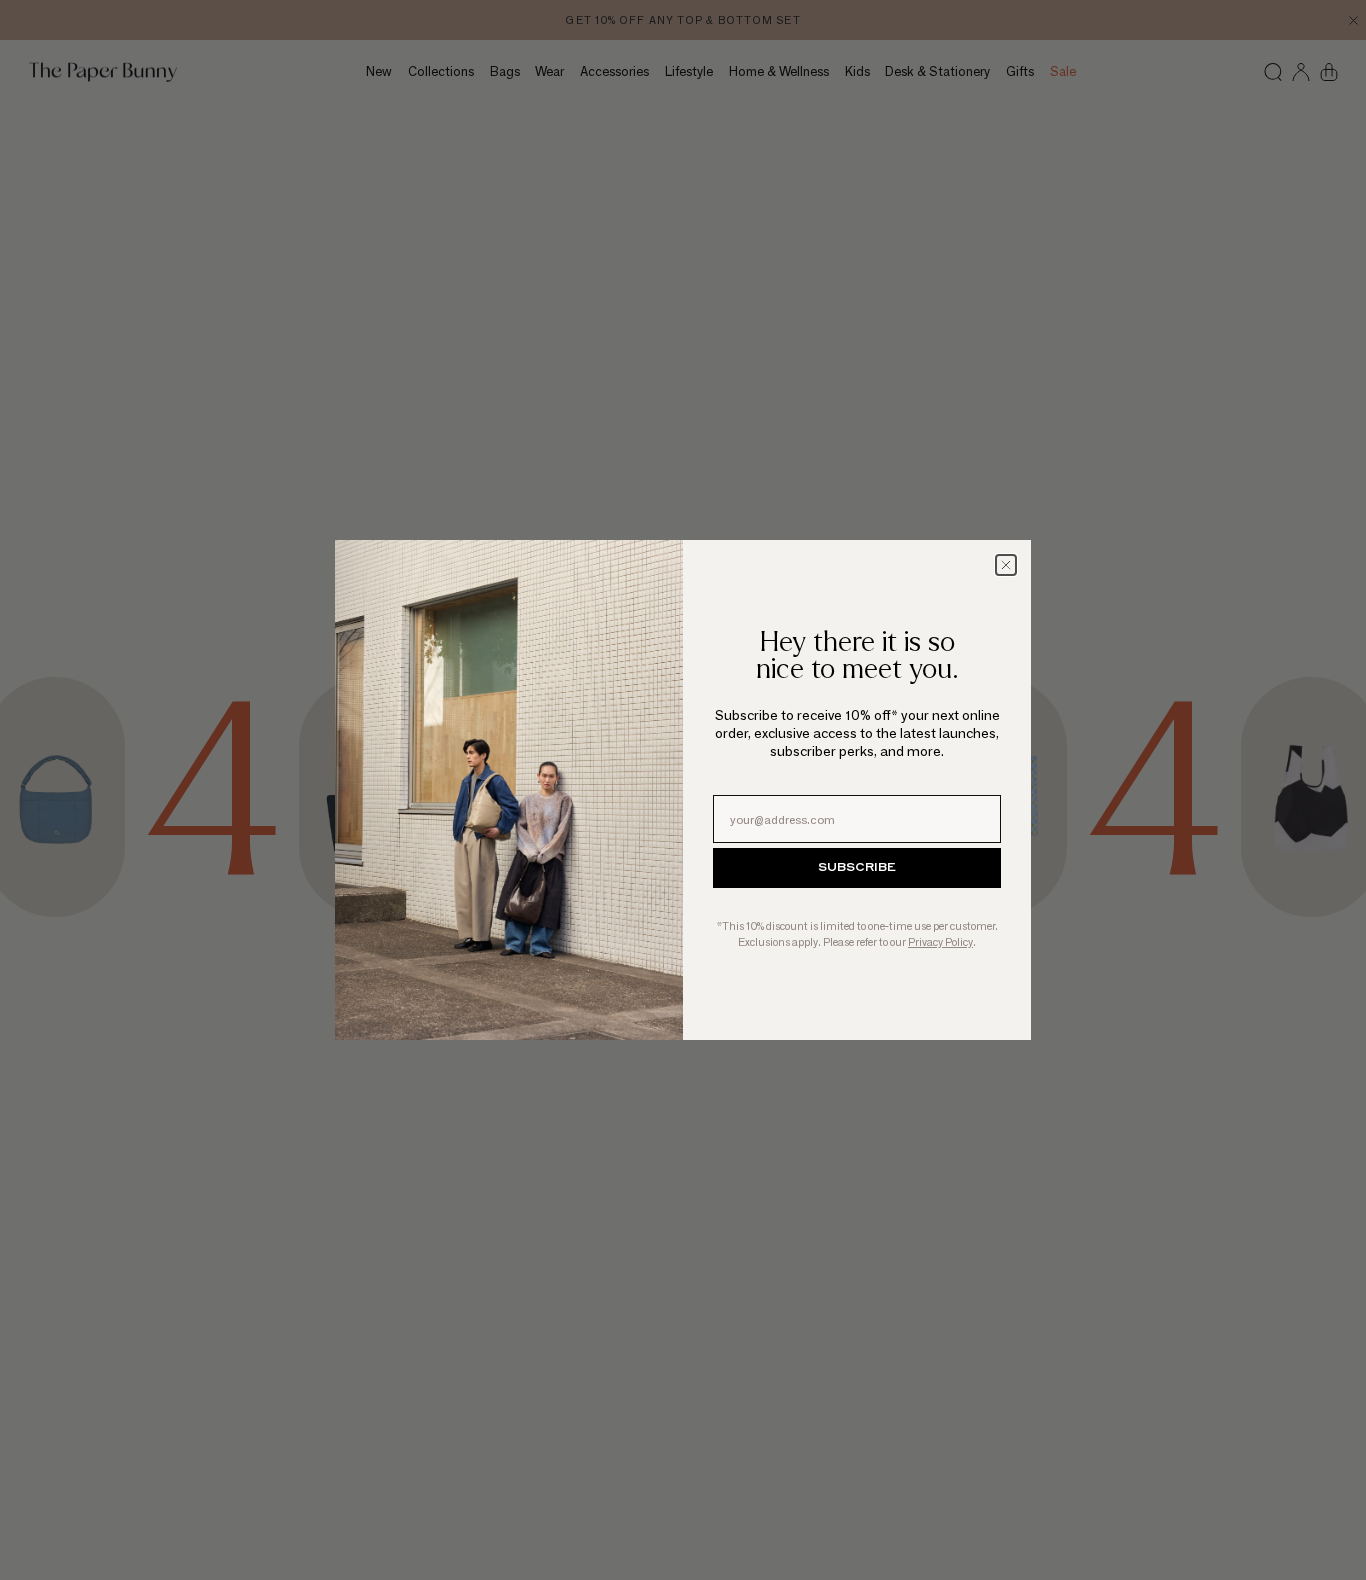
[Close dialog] (1006, 565)
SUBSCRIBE (857, 868)
